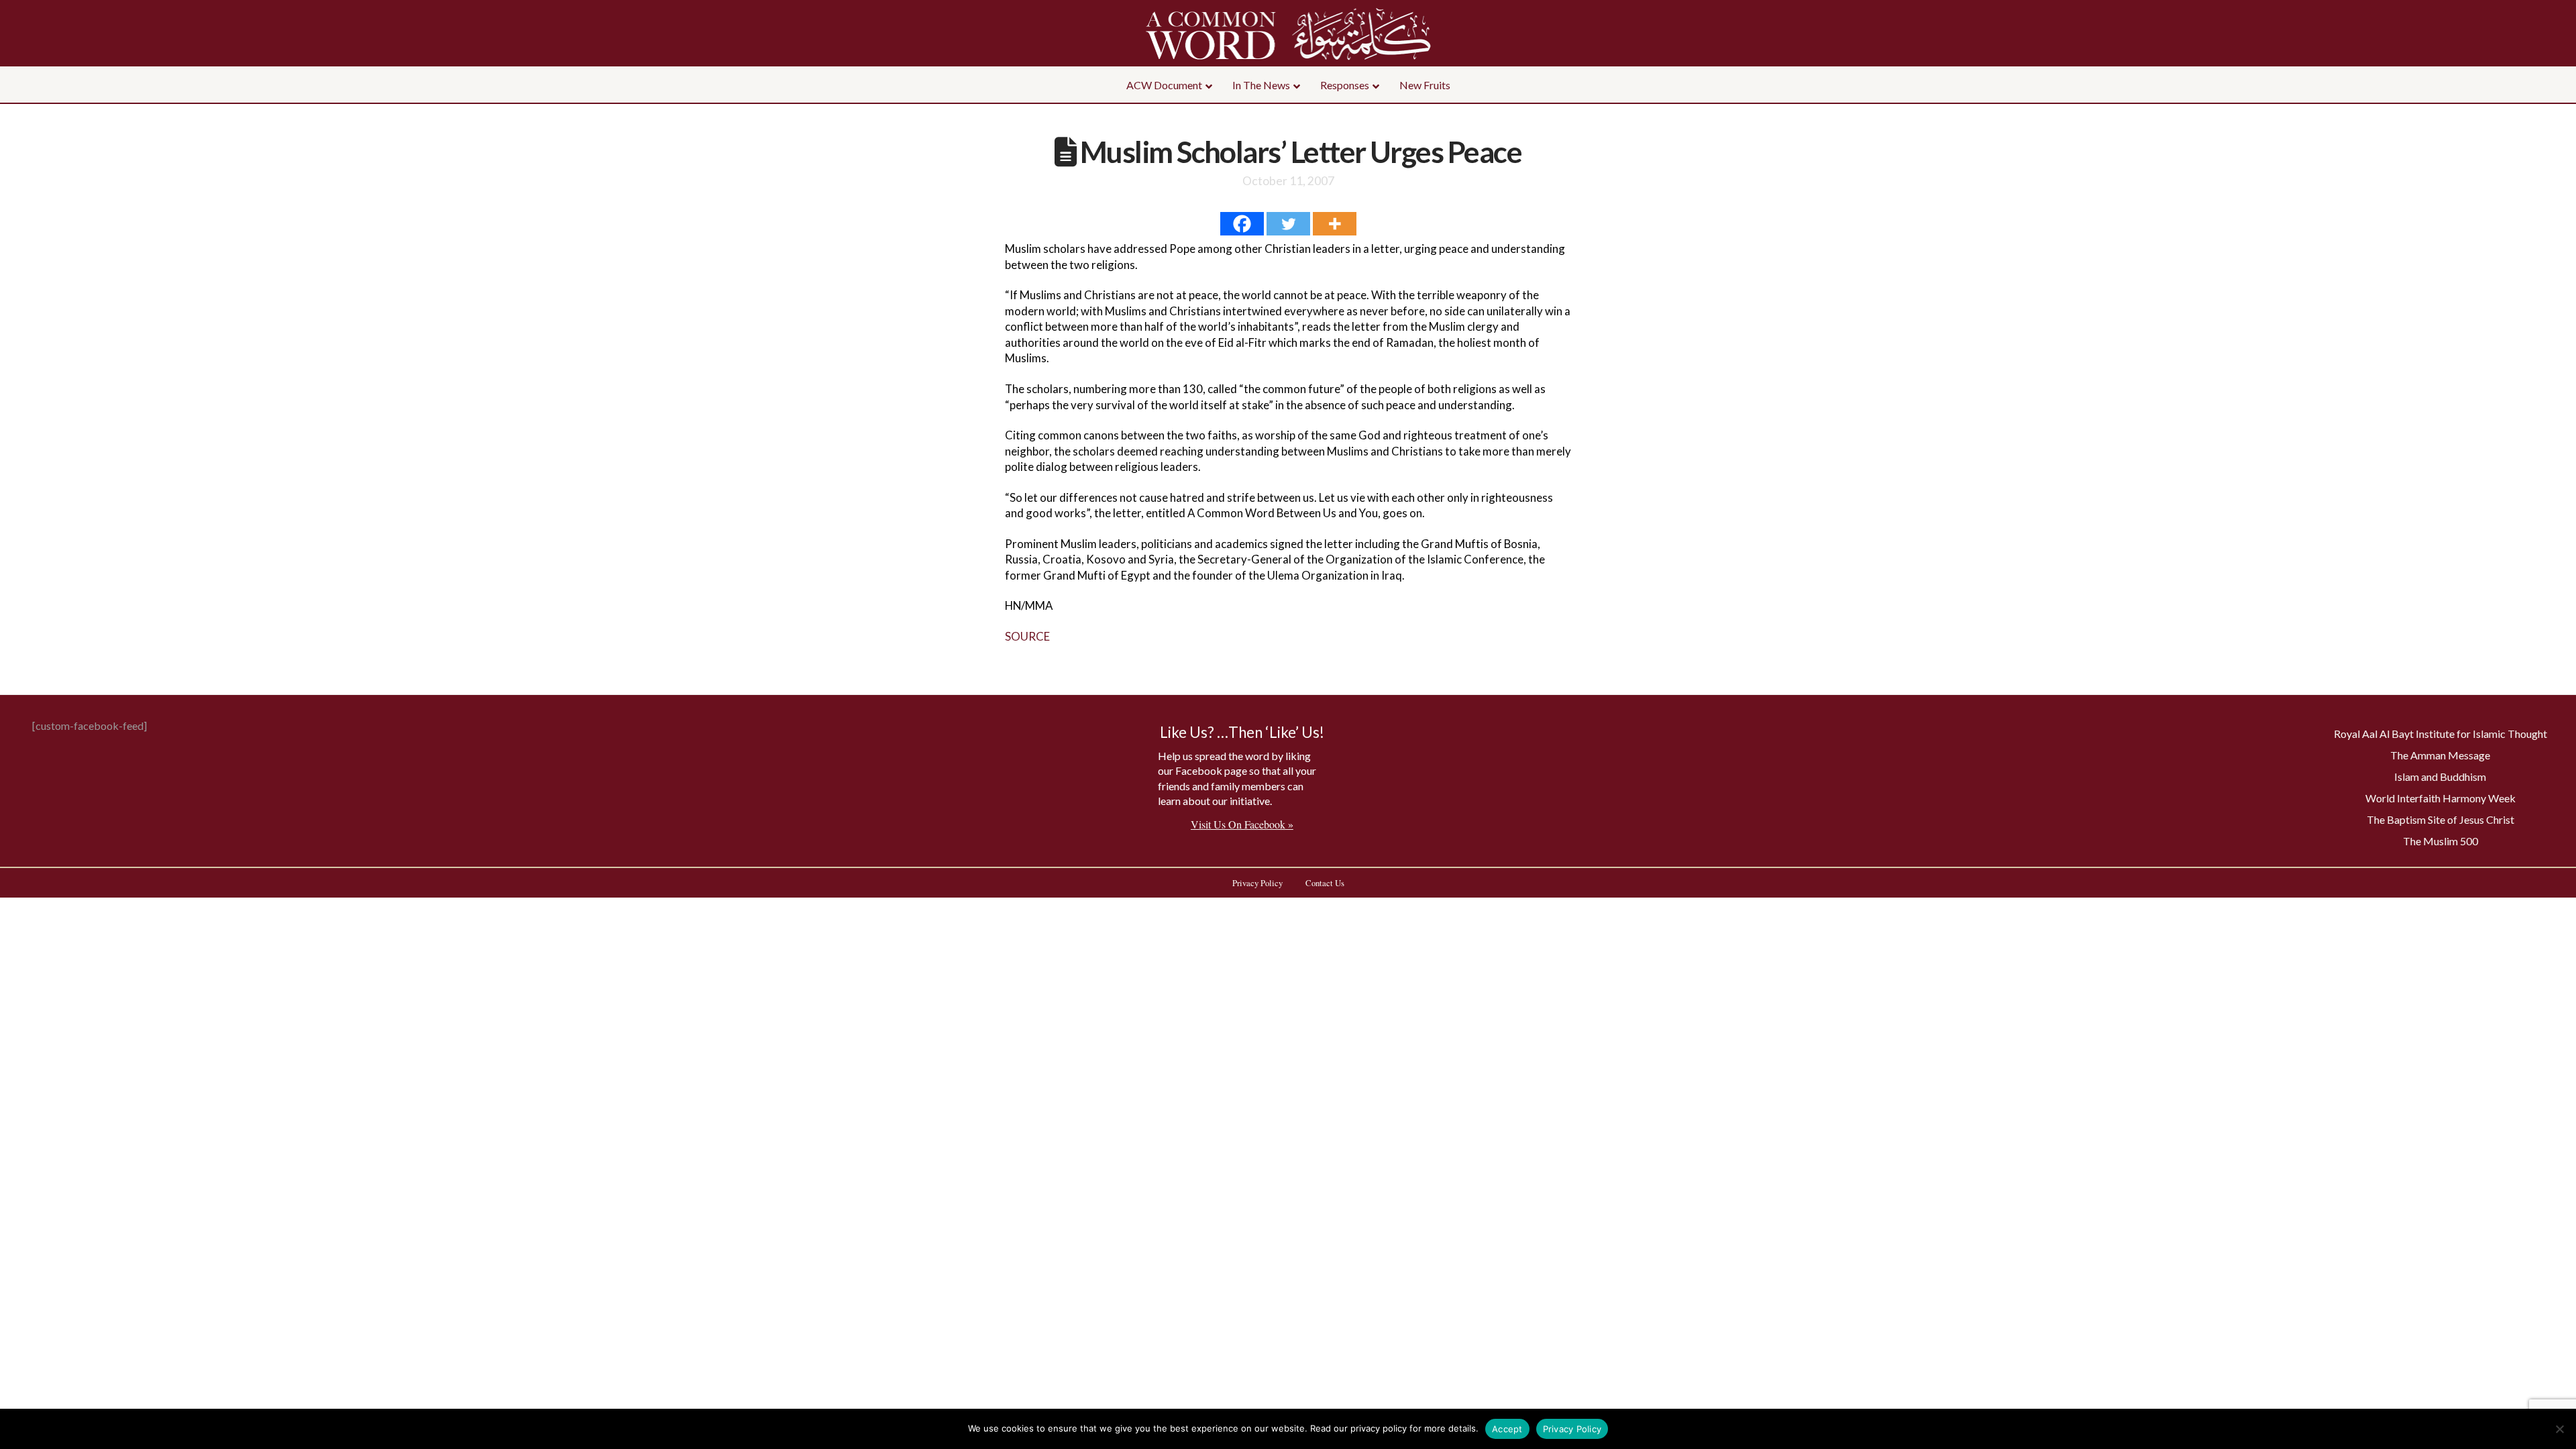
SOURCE (1027, 636)
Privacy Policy (1572, 1429)
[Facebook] (1242, 224)
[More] (1335, 224)
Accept (1507, 1429)
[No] (2559, 1429)
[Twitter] (1288, 224)
